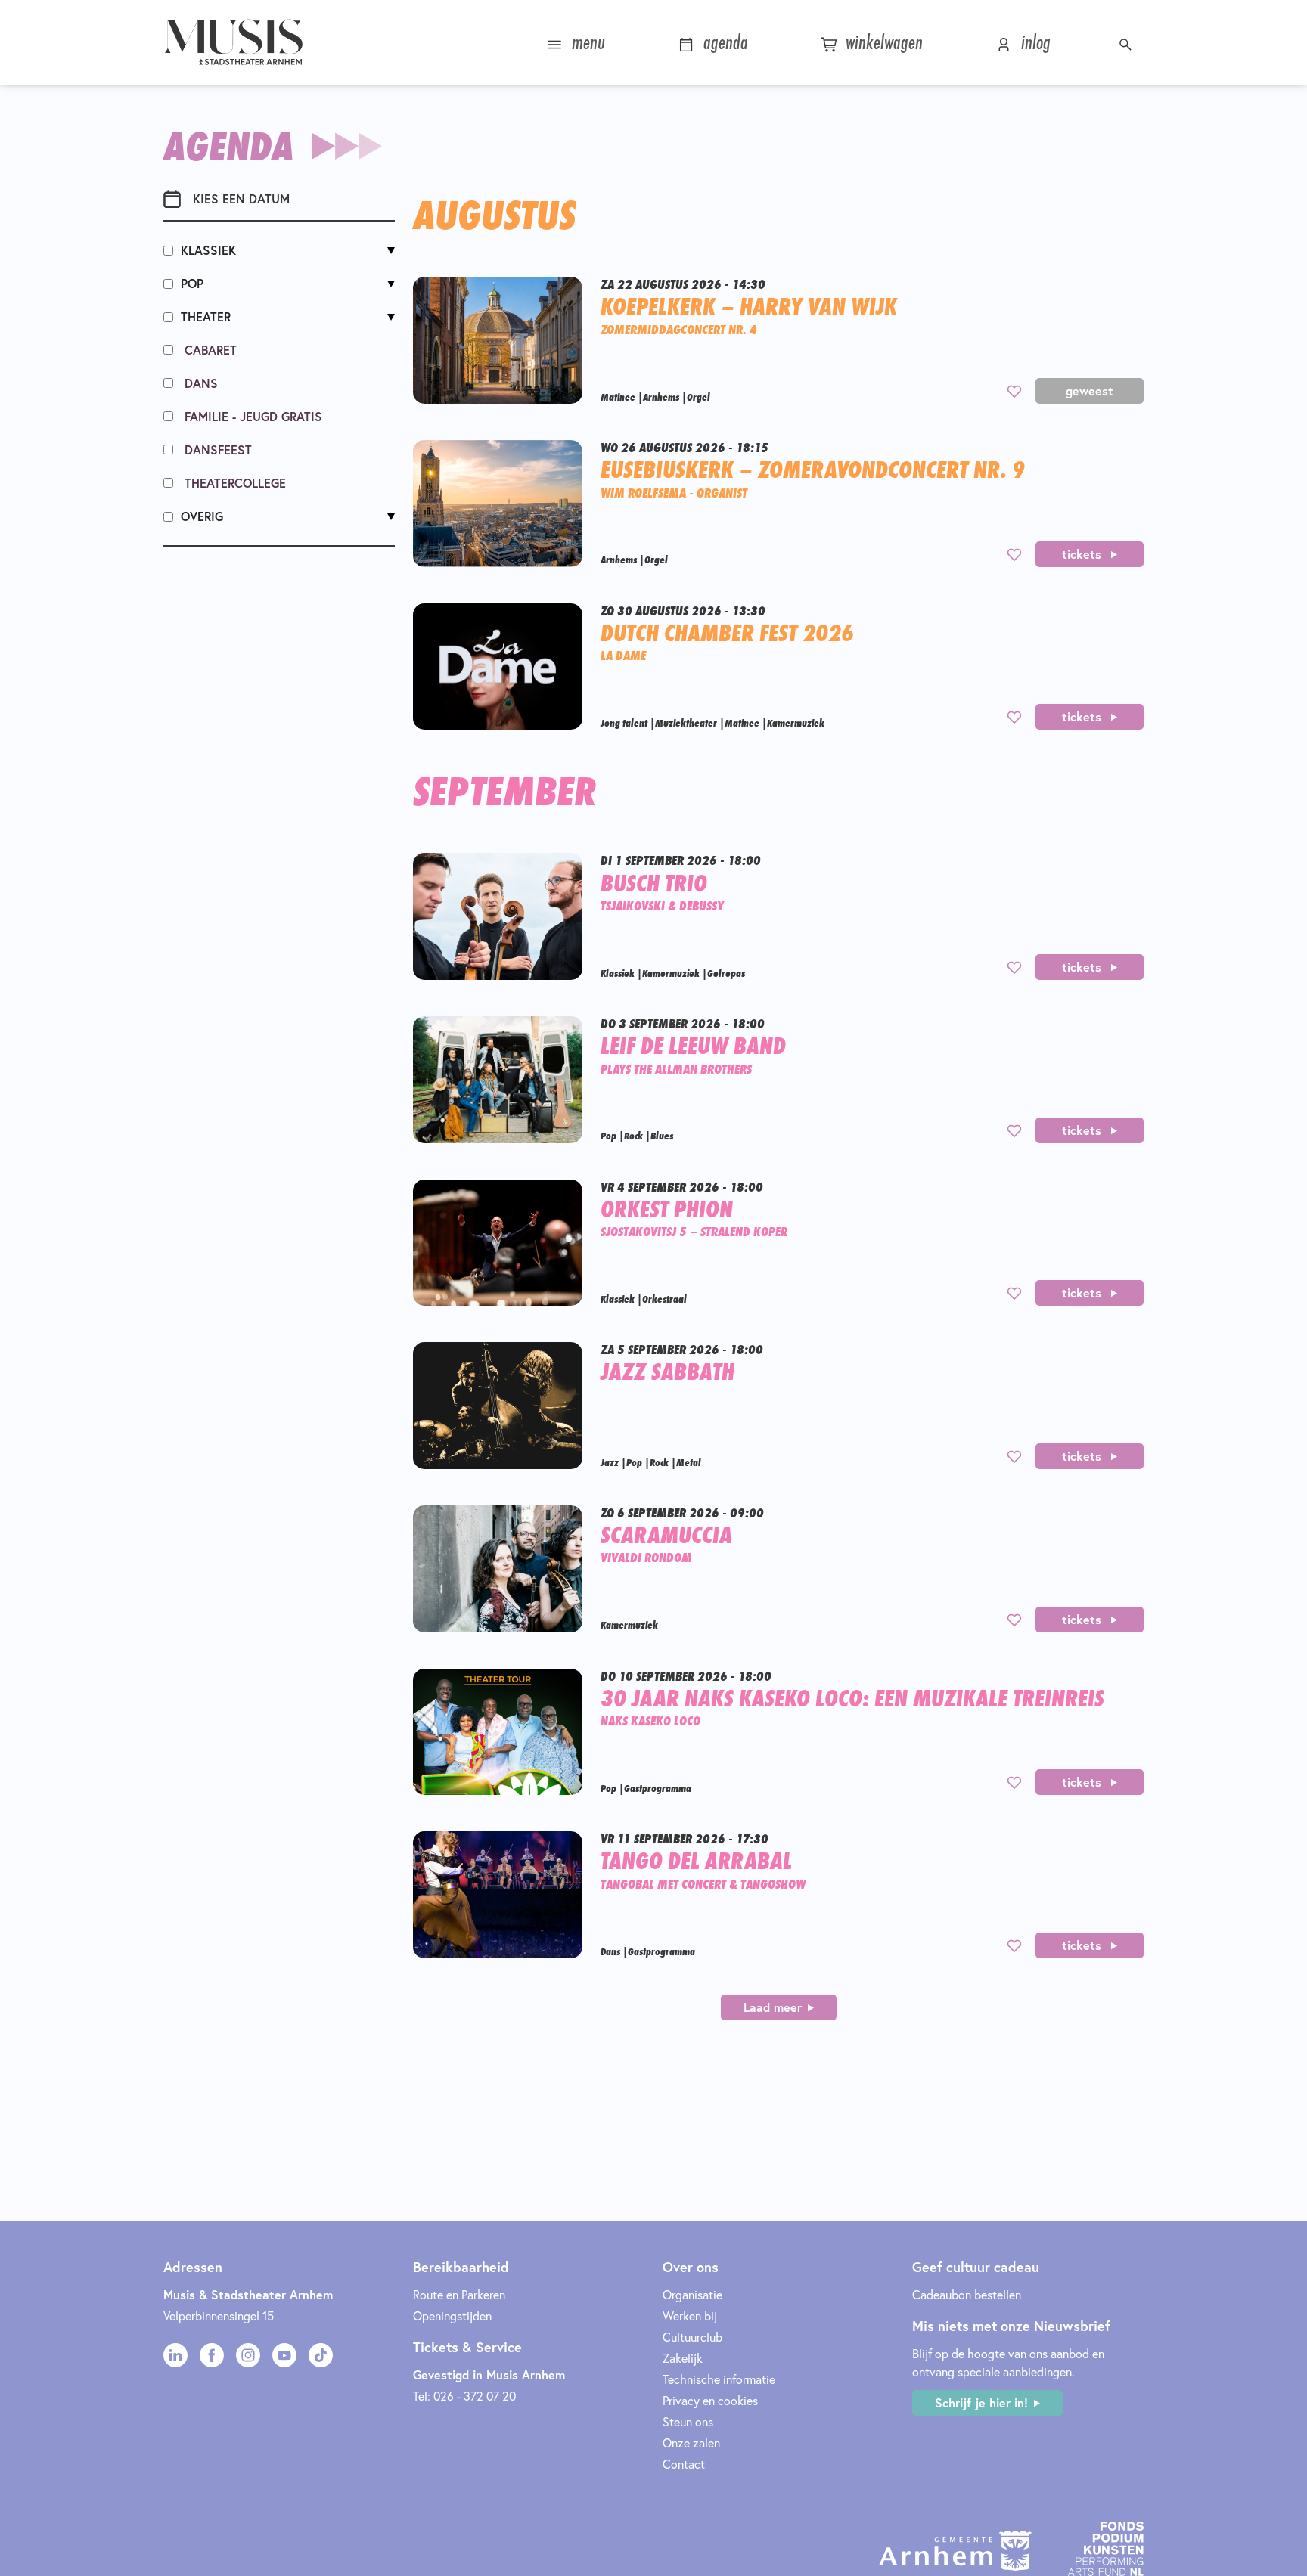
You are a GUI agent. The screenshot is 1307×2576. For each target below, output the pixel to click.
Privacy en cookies (710, 2400)
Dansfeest (216, 449)
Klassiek (208, 250)
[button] (1127, 42)
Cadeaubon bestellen (967, 2294)
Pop (192, 283)
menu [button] (586, 42)
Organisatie (692, 2294)
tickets (1083, 554)
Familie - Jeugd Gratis (251, 416)
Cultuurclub (692, 2337)
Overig (202, 516)
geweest (1090, 391)
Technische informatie (719, 2379)
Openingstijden (452, 2316)
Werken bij (690, 2316)
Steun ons (688, 2421)
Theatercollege (233, 483)
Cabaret (209, 350)
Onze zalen (691, 2443)
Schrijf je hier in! (981, 2402)
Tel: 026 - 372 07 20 (464, 2396)
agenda (723, 42)
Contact (684, 2464)
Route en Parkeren (459, 2294)
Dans (199, 383)
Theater (206, 316)
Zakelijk (683, 2358)
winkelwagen (882, 42)
